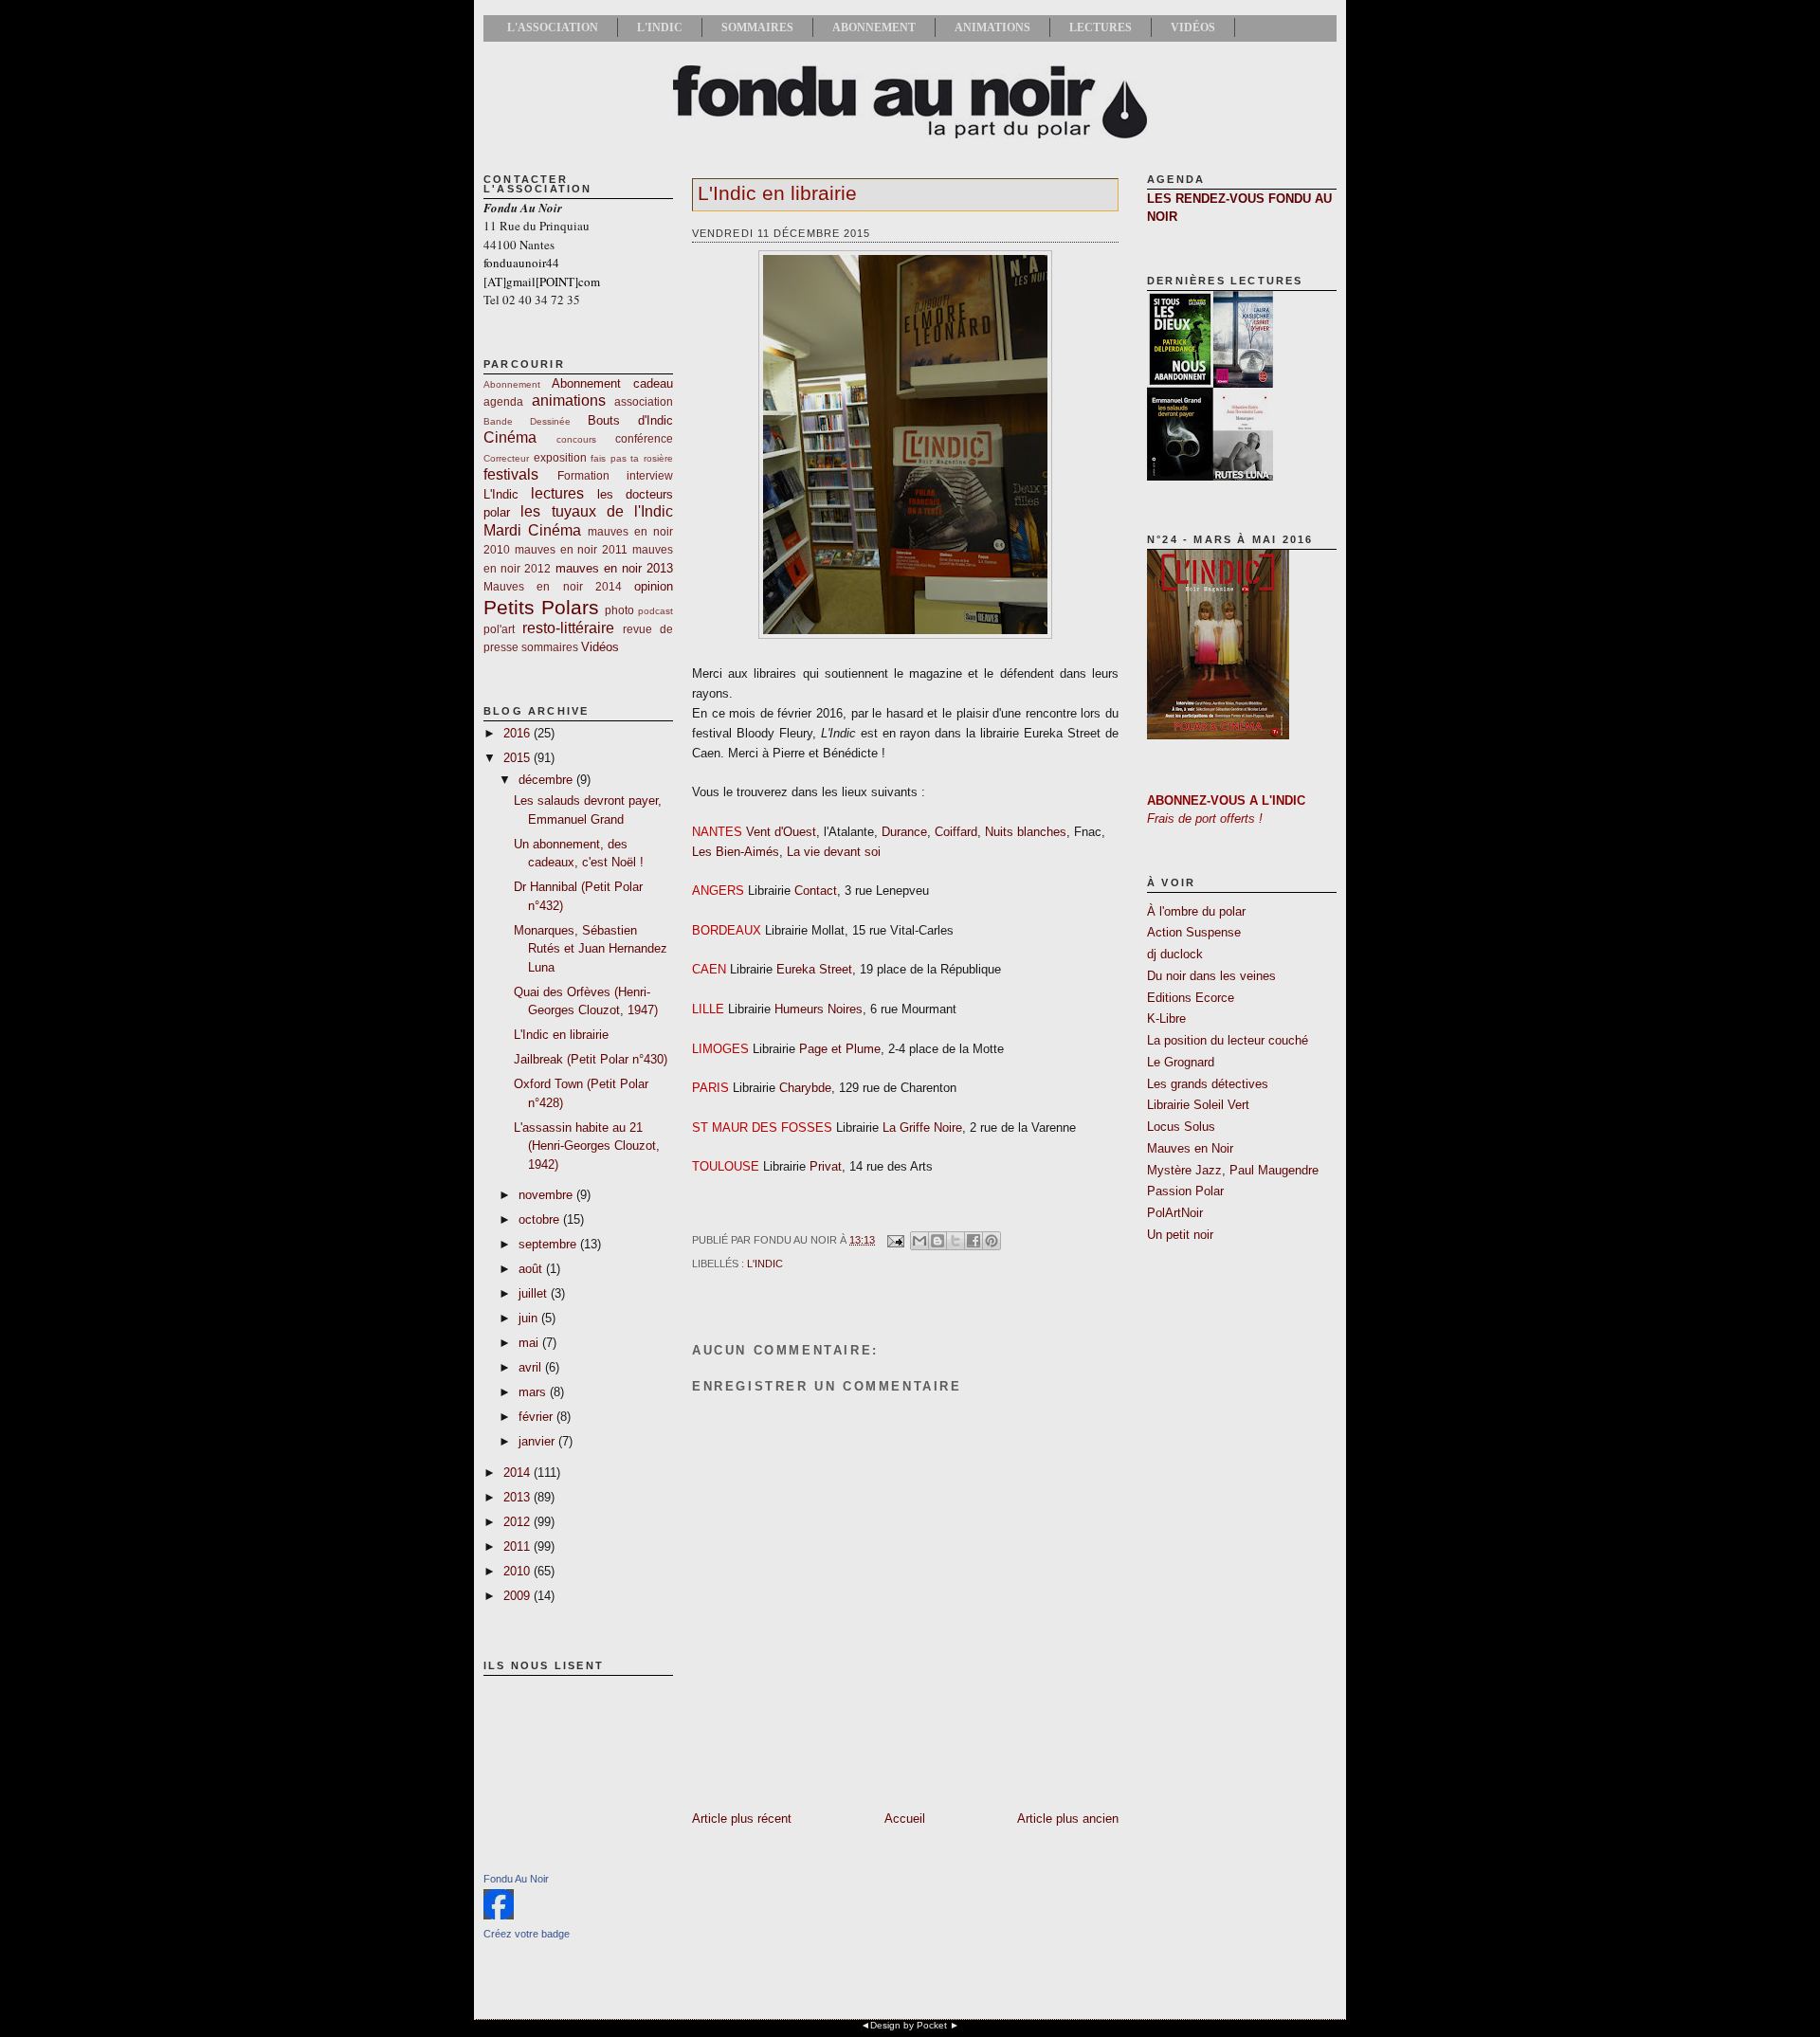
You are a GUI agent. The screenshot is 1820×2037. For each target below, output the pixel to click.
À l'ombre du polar (1196, 911)
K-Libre (1166, 1018)
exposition (560, 457)
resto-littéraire (568, 628)
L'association (553, 27)
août (532, 1269)
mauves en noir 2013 (615, 568)
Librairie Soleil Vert (1198, 1105)
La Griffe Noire (922, 1128)
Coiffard (956, 832)
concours (576, 439)
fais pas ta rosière (632, 458)
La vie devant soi (834, 852)
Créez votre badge (527, 1934)
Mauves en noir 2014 (553, 586)
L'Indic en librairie (561, 1035)
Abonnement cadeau (612, 383)
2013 (519, 1497)
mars (534, 1392)
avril (532, 1367)
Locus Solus (1181, 1127)
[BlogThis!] (937, 1241)
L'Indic (660, 27)
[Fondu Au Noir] (499, 1915)
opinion (654, 586)
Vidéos (1193, 27)
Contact (816, 891)
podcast (655, 611)
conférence (644, 438)
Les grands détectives (1208, 1084)
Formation (583, 475)
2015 (519, 758)
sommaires (550, 647)
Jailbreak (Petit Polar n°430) (591, 1059)
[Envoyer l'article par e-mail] (894, 1240)
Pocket (932, 2025)
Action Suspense (1194, 932)
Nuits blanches (1026, 832)
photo (619, 610)
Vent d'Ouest (781, 832)
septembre (549, 1244)
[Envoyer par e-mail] (919, 1241)
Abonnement (874, 27)
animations (569, 400)
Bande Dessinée (527, 421)
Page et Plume (840, 1049)
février (537, 1417)
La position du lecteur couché (1228, 1040)
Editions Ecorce (1191, 998)
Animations (992, 27)
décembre (547, 780)
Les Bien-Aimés (736, 852)
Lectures (1101, 27)
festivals (511, 474)
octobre (541, 1219)
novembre (547, 1195)
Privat (826, 1166)
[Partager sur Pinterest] (992, 1241)
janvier (538, 1441)
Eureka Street (814, 969)
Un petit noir (1180, 1235)
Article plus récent (742, 1819)
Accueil (905, 1819)
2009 (519, 1596)
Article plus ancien (1068, 1819)
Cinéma (510, 437)
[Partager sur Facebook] (974, 1241)
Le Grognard (1181, 1062)
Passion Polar (1185, 1191)
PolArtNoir (1175, 1213)
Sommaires (757, 27)
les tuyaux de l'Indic (597, 511)
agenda (503, 401)
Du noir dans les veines (1211, 976)
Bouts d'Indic (630, 420)
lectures (557, 493)
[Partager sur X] (955, 1241)
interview (650, 475)
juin (530, 1318)
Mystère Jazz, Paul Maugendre (1233, 1170)
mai (530, 1343)
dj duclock (1175, 954)
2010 (519, 1571)
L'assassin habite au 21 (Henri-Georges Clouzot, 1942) (587, 1146)
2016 (519, 733)
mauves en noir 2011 (571, 549)
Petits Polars (541, 607)
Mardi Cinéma (532, 530)
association (644, 401)
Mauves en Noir (1190, 1148)
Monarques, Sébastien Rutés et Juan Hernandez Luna (591, 949)
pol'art (499, 629)
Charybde (805, 1088)
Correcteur (506, 458)
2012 (519, 1522)
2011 (519, 1546)
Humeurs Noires (819, 1009)
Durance (904, 832)
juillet (535, 1293)
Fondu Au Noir (516, 1879)
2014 (519, 1473)
